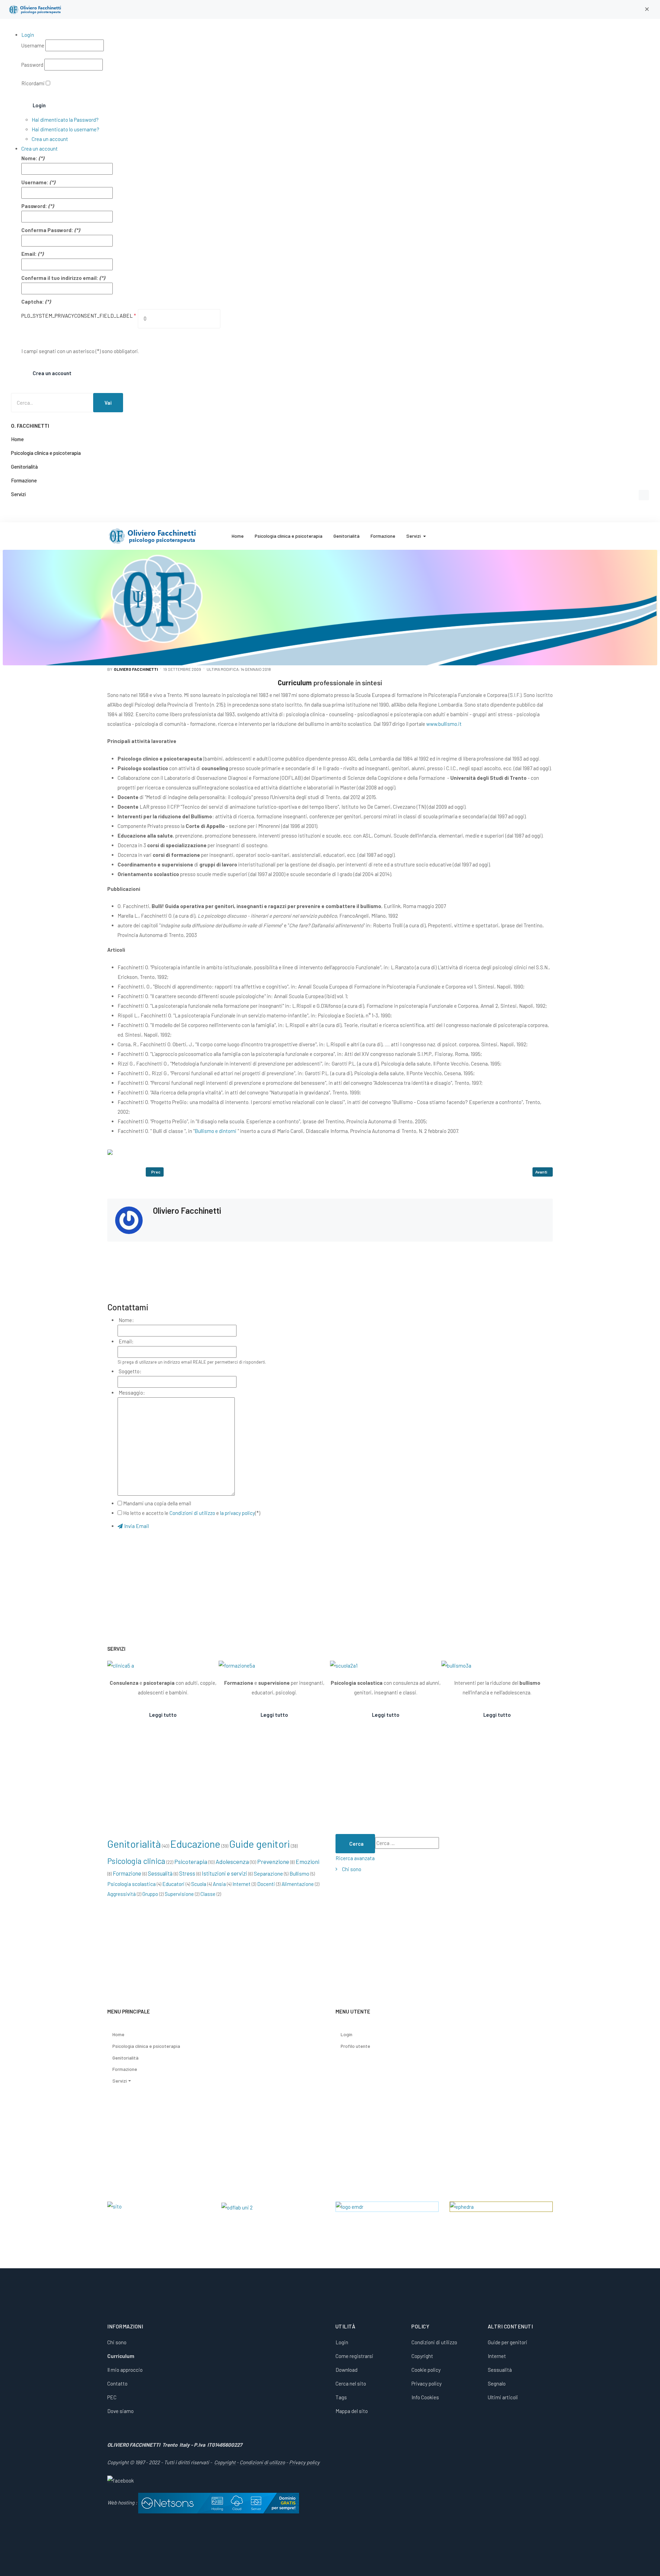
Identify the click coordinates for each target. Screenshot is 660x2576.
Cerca (356, 1844)
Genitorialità (134, 1844)
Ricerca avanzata (355, 1858)
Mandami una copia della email (157, 1503)
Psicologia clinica (136, 1861)
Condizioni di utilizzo (192, 1513)
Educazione (195, 1844)
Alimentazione (298, 1884)
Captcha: (33, 302)
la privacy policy (238, 1513)
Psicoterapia (191, 1862)
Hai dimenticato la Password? (65, 120)
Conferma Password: (47, 230)
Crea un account (50, 139)
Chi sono (352, 1869)
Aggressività (122, 1894)
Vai (108, 403)
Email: (29, 254)
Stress (187, 1873)
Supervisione (179, 1894)
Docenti (266, 1884)
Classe (208, 1894)
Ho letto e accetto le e (192, 1513)
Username (33, 45)
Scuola (199, 1884)
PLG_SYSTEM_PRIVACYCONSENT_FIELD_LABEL (79, 316)
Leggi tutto (163, 1715)
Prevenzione (273, 1862)
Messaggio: (131, 1393)
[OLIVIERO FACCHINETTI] (36, 9)
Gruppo (150, 1894)
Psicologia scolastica (131, 1884)
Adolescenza (232, 1862)
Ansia (219, 1884)
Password (32, 65)
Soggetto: (130, 1371)
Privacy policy (304, 2462)
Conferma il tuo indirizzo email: (60, 278)
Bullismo (299, 1873)
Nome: (29, 158)
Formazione (127, 1873)
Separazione (268, 1873)
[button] (647, 9)
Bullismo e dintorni (216, 1131)
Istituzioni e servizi (224, 1873)
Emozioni (307, 1862)
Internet (241, 1884)
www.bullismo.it (444, 724)
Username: (35, 182)
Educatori (173, 1884)
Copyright (225, 2462)
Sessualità (160, 1873)
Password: (34, 206)
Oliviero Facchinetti (187, 1210)
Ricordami (33, 83)
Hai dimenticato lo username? (65, 129)
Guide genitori (260, 1844)
